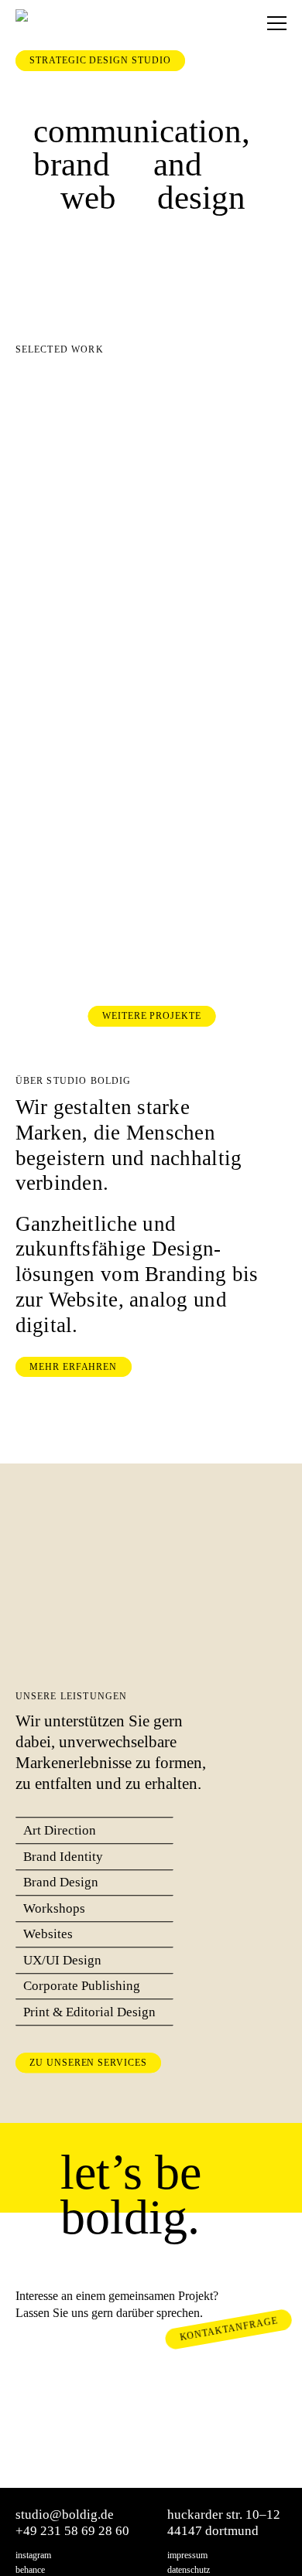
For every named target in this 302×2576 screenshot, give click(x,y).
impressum (187, 2556)
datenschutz (189, 2570)
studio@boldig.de (65, 2515)
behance (30, 2570)
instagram (33, 2556)
